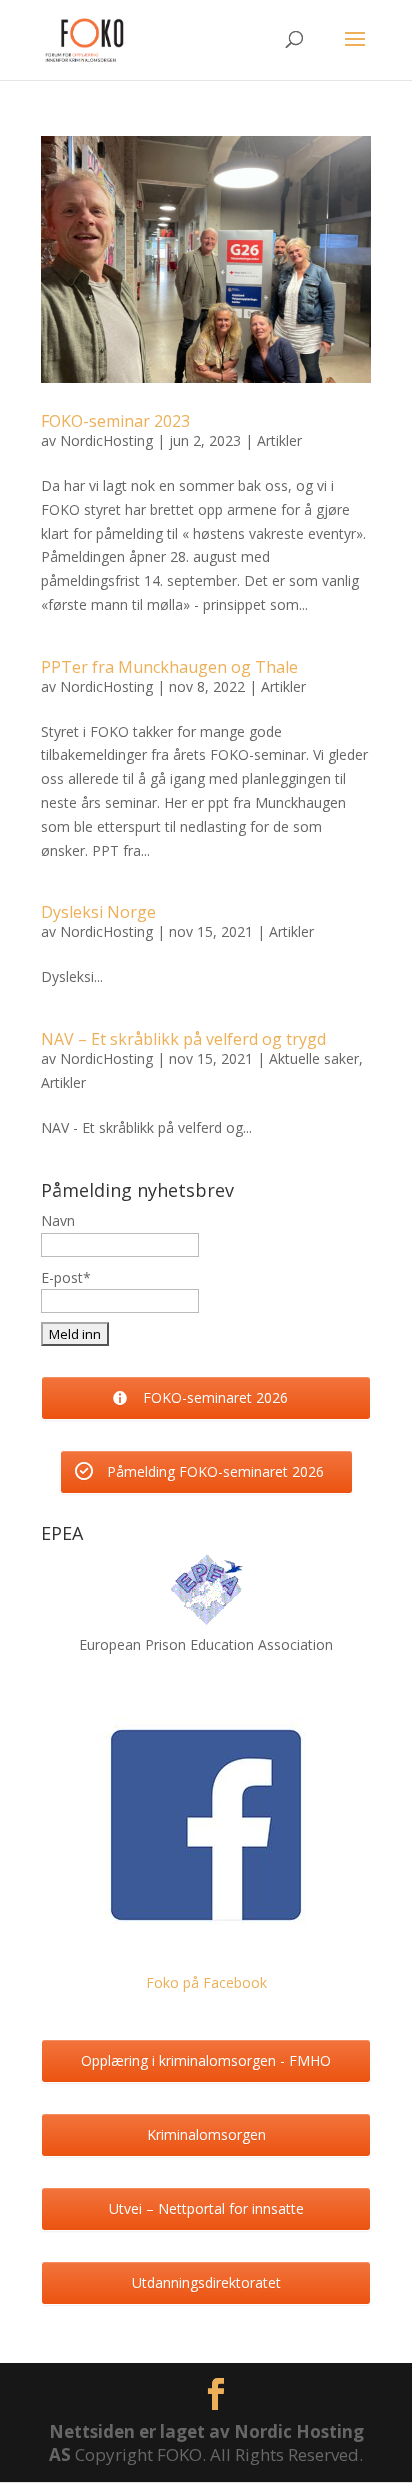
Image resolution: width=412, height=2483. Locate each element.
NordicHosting (106, 440)
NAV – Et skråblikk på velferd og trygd (183, 1039)
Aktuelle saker (314, 1058)
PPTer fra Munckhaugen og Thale (169, 667)
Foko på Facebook (206, 1982)
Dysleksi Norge (98, 912)
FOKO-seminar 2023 (115, 421)
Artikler (279, 440)
